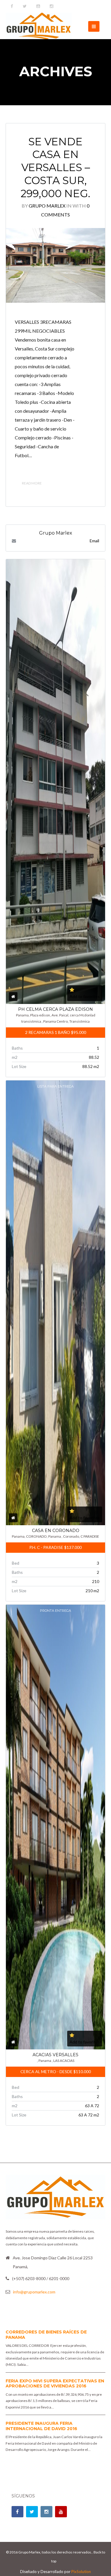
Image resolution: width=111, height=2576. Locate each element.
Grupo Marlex (47, 206)
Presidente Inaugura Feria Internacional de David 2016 (41, 2426)
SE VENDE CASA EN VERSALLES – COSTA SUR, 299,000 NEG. (55, 168)
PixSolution (81, 2572)
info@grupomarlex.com (34, 2292)
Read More (32, 483)
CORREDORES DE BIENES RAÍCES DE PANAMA (46, 2335)
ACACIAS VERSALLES (55, 2055)
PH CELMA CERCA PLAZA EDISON (55, 1009)
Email (94, 541)
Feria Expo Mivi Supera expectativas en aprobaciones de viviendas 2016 (55, 2384)
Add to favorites (85, 996)
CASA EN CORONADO (56, 1531)
